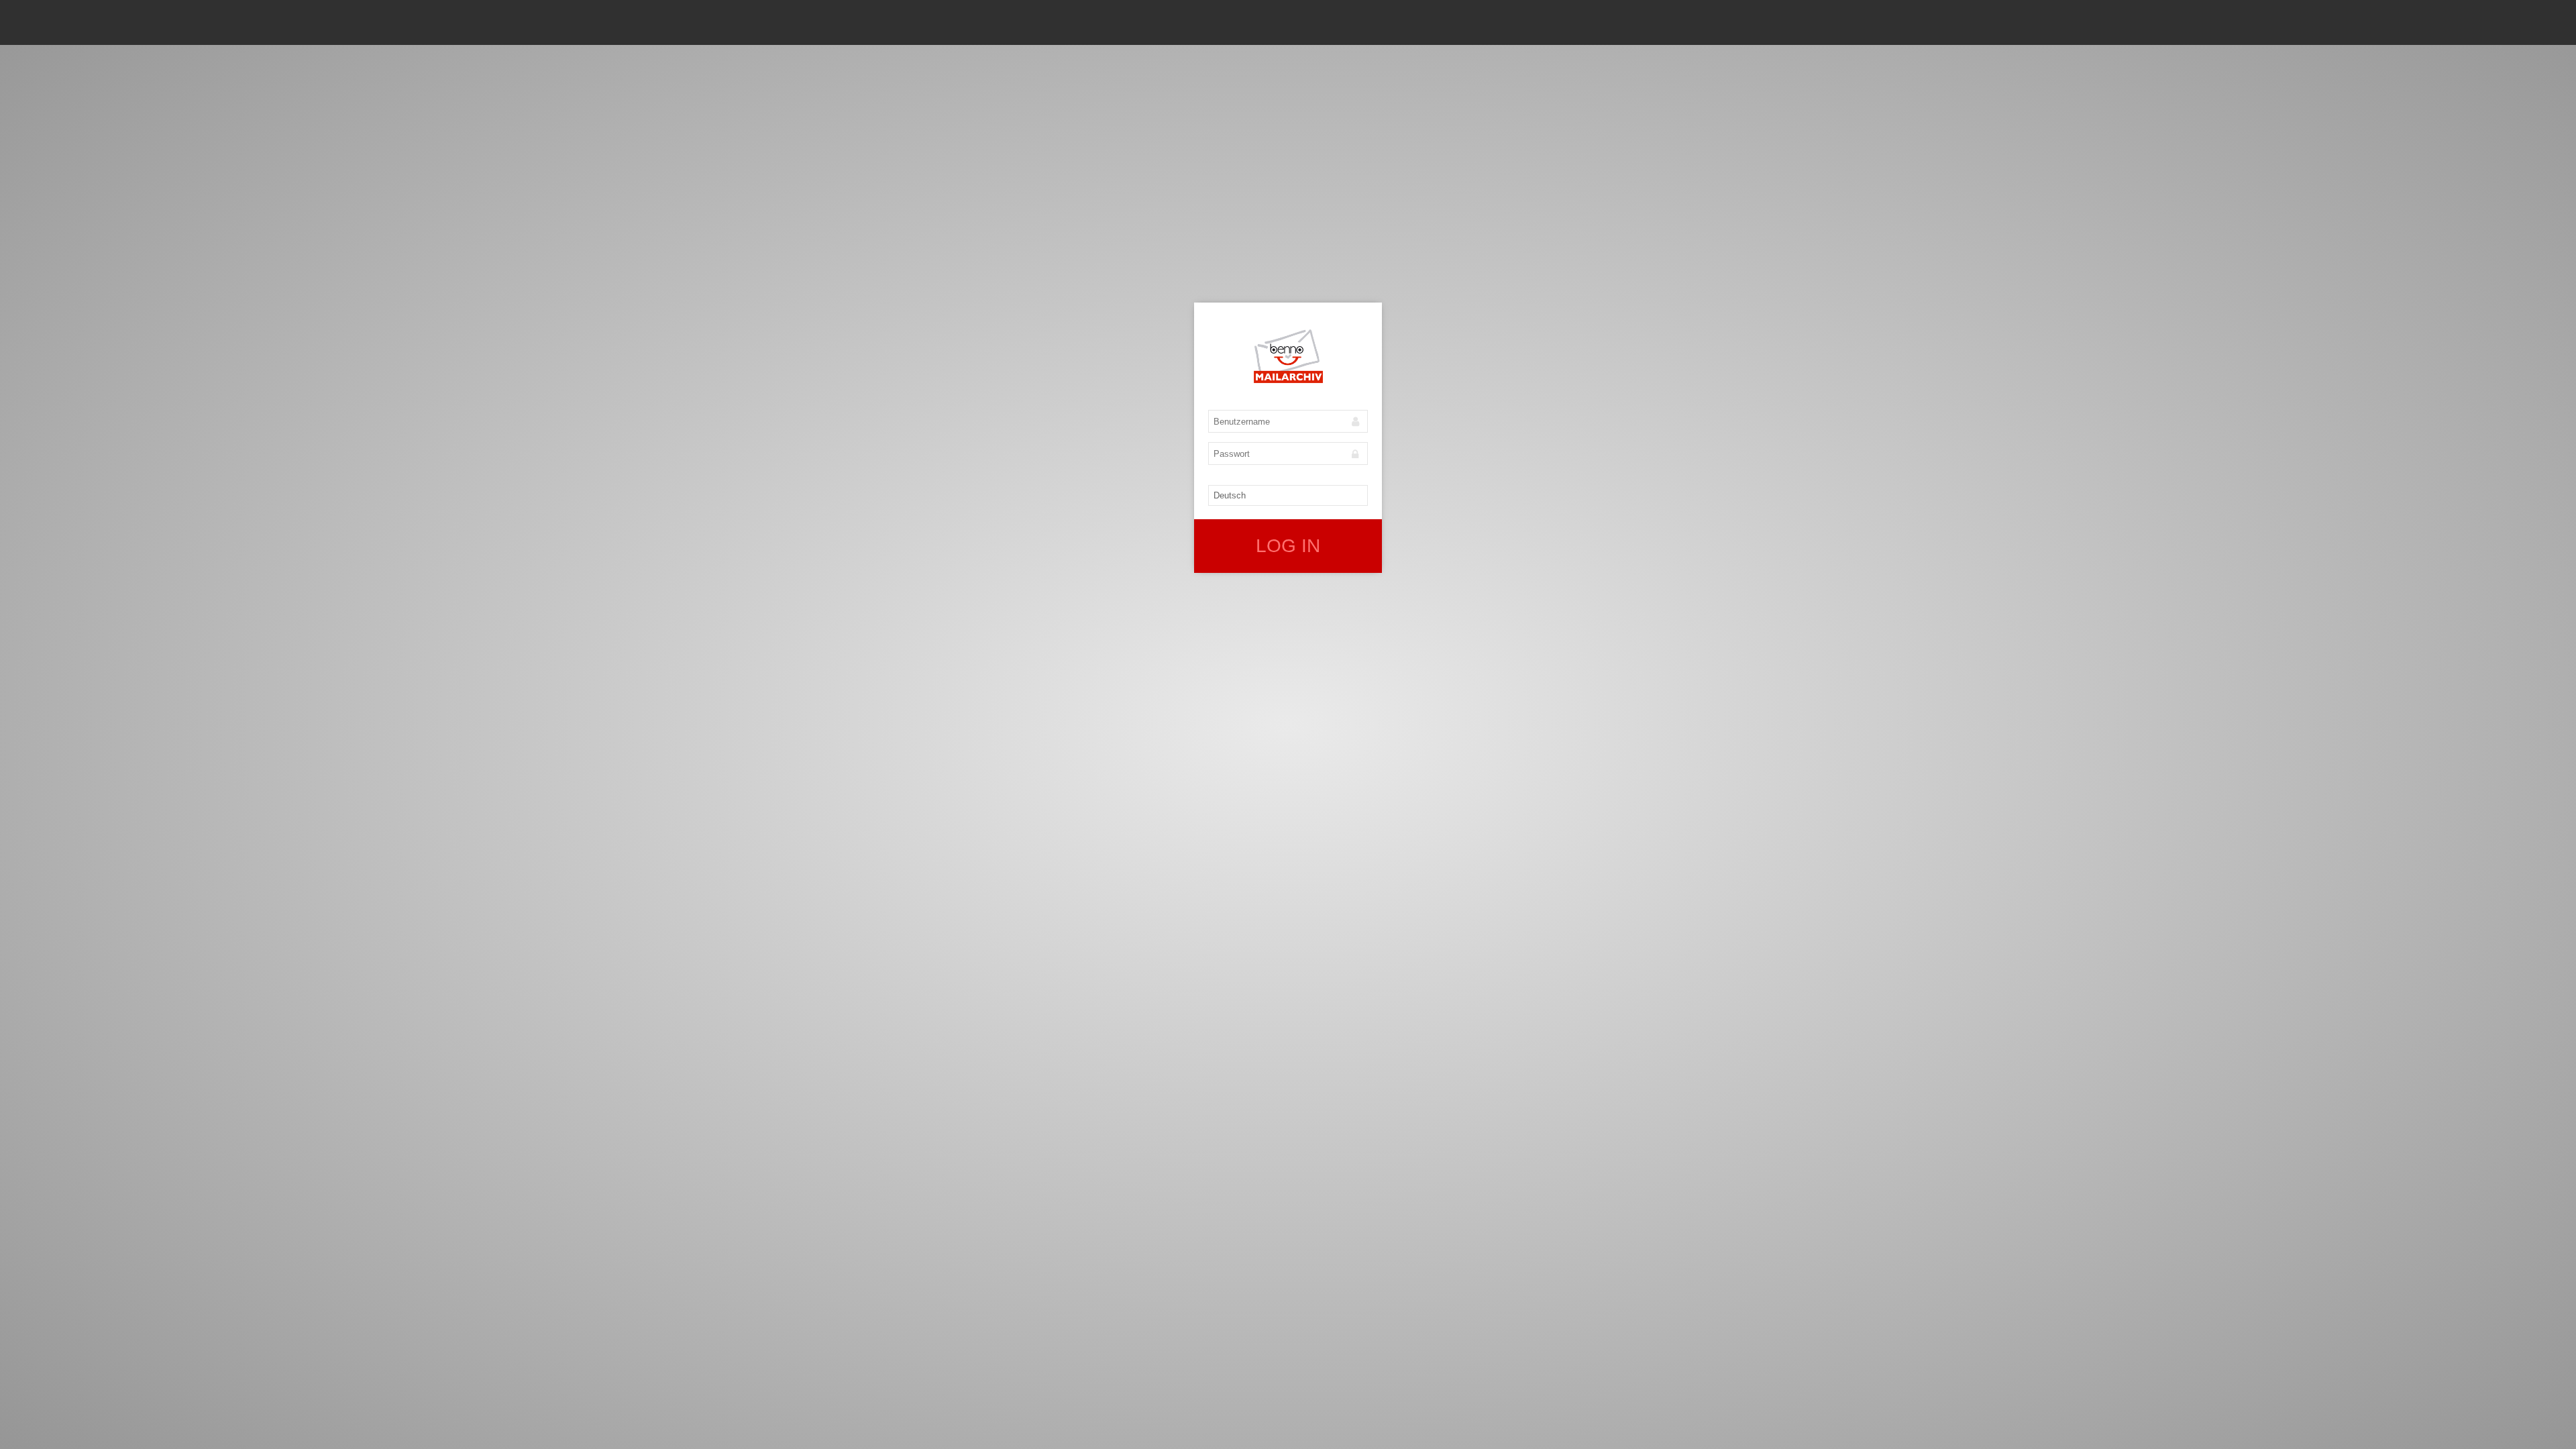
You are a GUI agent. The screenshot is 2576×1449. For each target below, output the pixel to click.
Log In (1288, 546)
